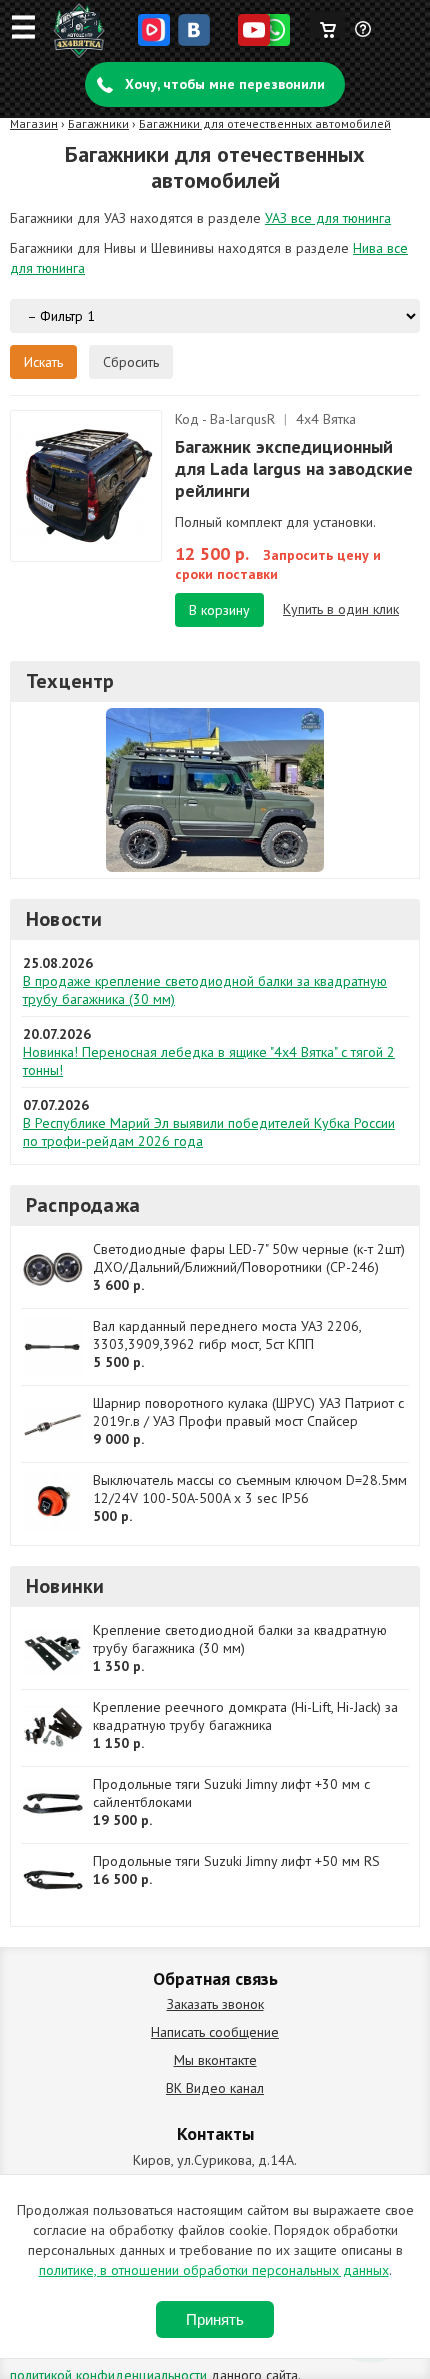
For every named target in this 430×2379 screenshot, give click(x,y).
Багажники (98, 123)
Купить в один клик (341, 609)
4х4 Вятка (326, 419)
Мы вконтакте (215, 2060)
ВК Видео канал (215, 2088)
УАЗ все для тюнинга (328, 218)
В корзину (219, 610)
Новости (64, 919)
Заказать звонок (215, 2004)
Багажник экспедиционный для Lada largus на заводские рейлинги (294, 468)
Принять (215, 2319)
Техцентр (70, 681)
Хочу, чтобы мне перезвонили (225, 84)
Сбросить (131, 362)
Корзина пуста (327, 25)
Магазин (34, 123)
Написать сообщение (215, 2032)
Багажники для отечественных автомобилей (265, 123)
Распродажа (83, 1205)
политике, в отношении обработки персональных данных (214, 2270)
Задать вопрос (364, 37)
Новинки (65, 1586)
